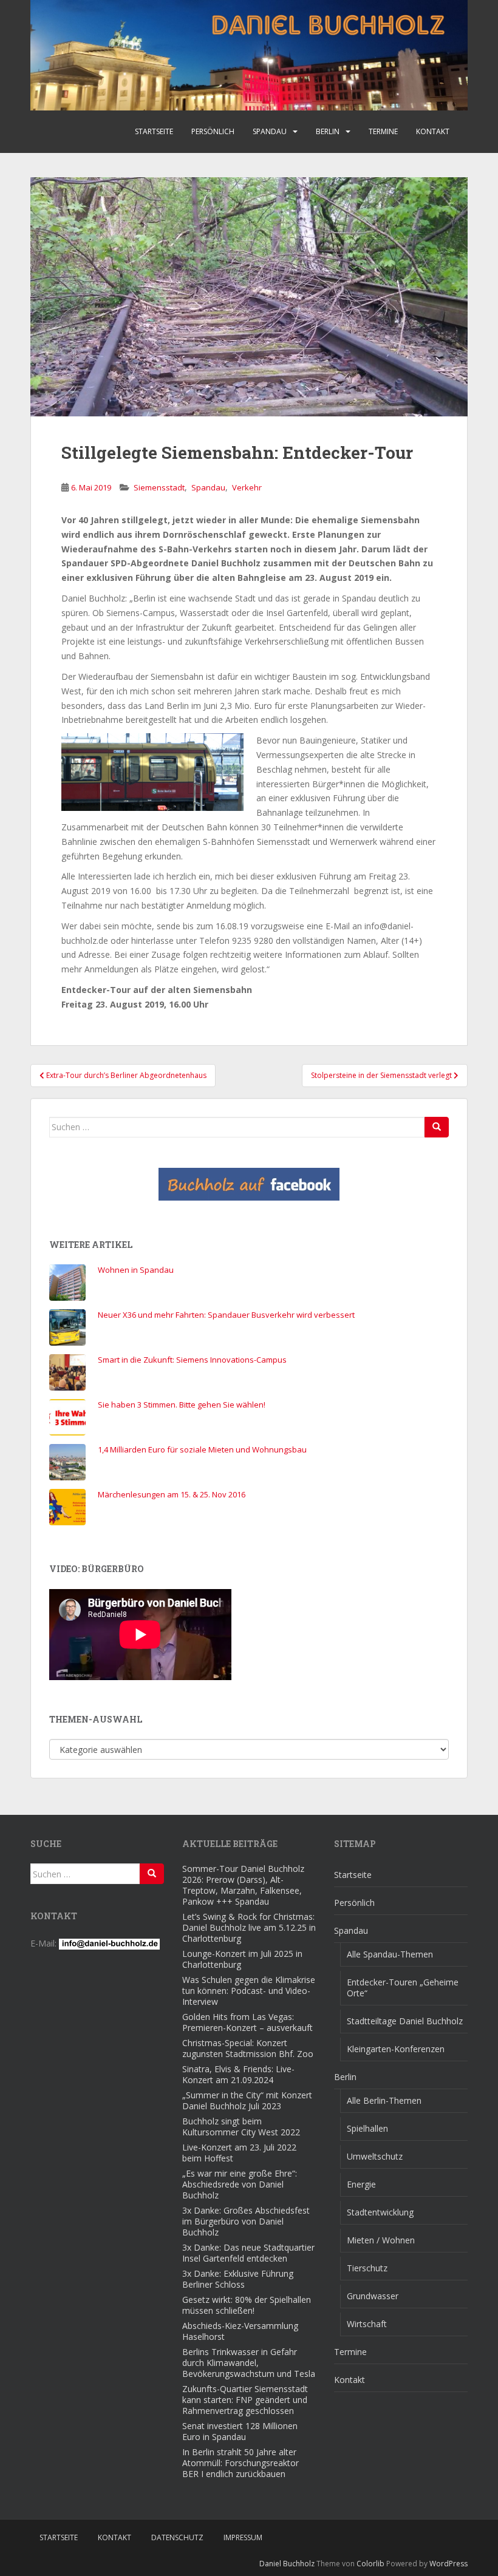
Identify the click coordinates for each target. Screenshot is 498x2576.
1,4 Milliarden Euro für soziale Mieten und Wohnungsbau (202, 1449)
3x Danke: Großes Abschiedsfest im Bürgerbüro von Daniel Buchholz (246, 2221)
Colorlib (370, 2564)
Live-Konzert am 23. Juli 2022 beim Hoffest (239, 2153)
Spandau (270, 131)
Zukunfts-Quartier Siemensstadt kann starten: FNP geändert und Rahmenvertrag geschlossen (245, 2400)
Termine (383, 131)
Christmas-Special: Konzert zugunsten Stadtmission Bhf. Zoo (248, 2048)
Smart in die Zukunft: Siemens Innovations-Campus (192, 1360)
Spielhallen (367, 2128)
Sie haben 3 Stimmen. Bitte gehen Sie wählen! (182, 1405)
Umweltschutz (375, 2156)
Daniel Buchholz (287, 2564)
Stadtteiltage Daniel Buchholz (405, 2021)
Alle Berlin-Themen (384, 2100)
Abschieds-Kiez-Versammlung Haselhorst (240, 2331)
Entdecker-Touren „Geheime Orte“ (403, 1988)
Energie (361, 2184)
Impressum (243, 2537)
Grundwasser (373, 2296)
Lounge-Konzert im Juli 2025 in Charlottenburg (242, 1959)
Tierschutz (367, 2268)
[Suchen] (437, 1127)
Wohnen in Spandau (136, 1270)
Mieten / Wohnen (381, 2240)
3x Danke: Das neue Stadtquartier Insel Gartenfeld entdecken (248, 2253)
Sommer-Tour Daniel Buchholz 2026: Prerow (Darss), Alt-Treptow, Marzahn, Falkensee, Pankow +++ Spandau (243, 1885)
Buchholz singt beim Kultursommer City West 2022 (241, 2127)
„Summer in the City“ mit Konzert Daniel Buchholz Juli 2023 (247, 2100)
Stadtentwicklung (380, 2212)
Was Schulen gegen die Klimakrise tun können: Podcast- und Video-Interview (249, 1991)
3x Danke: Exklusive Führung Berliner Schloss (238, 2279)
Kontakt (433, 131)
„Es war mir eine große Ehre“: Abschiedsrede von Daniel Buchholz (240, 2184)
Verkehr (247, 487)
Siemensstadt (159, 487)
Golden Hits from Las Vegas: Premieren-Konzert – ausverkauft (247, 2022)
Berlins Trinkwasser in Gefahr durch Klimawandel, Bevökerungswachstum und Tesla (249, 2363)
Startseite (154, 131)
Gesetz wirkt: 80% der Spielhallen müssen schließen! (247, 2305)
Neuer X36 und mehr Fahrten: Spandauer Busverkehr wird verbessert (226, 1315)
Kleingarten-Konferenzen (396, 2049)
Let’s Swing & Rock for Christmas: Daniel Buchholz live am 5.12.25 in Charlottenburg (249, 1927)
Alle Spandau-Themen (390, 1954)
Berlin (328, 131)
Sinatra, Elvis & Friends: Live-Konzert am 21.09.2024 (238, 2074)
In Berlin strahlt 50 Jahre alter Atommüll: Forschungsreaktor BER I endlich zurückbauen (240, 2463)
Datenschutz (177, 2537)
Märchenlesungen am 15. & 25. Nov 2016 (172, 1494)
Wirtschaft (367, 2324)
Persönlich (213, 131)
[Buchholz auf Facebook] (249, 1184)
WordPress (449, 2564)
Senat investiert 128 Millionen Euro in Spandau (240, 2431)
